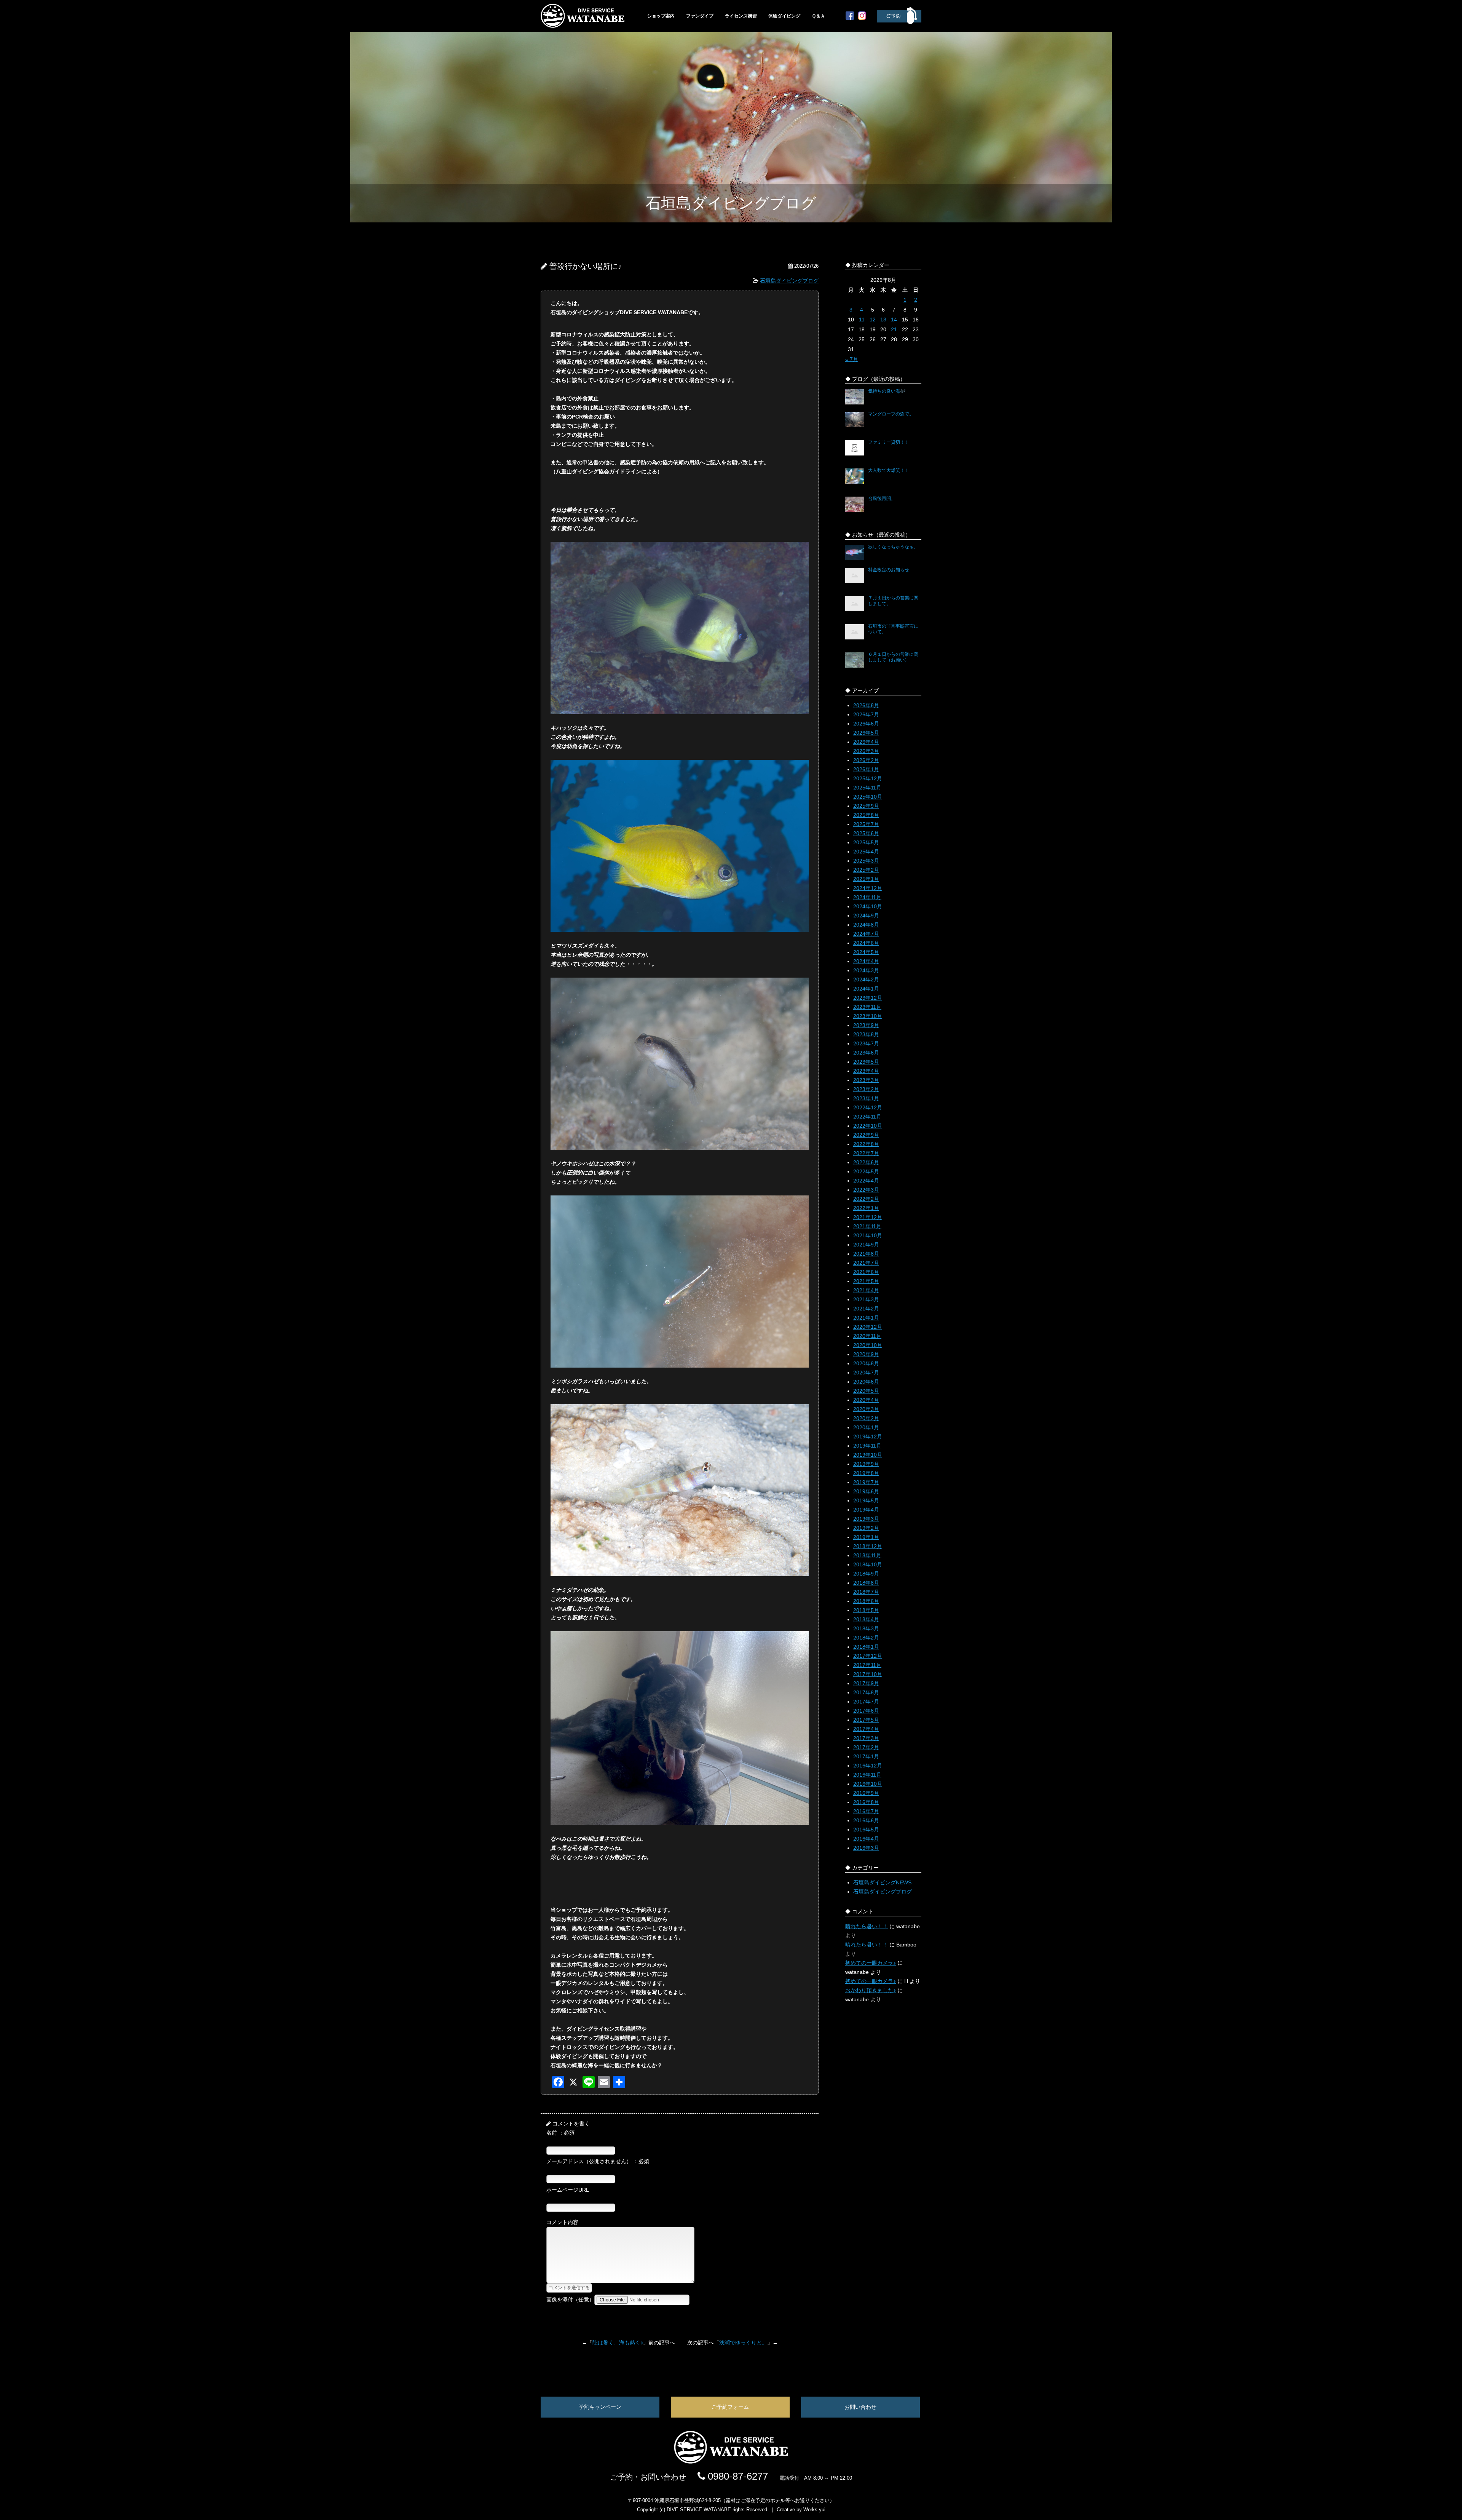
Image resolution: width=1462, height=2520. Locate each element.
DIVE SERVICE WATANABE (699, 2510)
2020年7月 (866, 1373)
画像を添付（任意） (570, 2299)
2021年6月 (866, 1272)
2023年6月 (866, 1053)
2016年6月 (866, 1820)
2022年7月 (866, 1153)
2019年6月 (866, 1491)
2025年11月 (867, 788)
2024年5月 (866, 952)
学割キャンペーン (600, 2407)
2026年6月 (866, 724)
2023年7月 (866, 1043)
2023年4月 (866, 1071)
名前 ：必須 (560, 2133)
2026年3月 (866, 751)
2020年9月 (866, 1354)
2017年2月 (866, 1747)
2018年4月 (866, 1619)
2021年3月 (866, 1299)
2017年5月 (866, 1720)
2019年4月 (866, 1510)
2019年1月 (866, 1537)
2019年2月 (866, 1528)
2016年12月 (868, 1766)
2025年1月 (866, 879)
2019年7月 (866, 1482)
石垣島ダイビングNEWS (882, 1882)
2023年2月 (866, 1089)
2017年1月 (866, 1756)
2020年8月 (866, 1363)
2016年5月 (866, 1830)
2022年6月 (866, 1162)
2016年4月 (866, 1839)
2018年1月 (866, 1647)
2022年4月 (866, 1181)
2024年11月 (867, 897)
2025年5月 (866, 842)
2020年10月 (868, 1345)
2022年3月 (866, 1190)
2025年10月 (868, 797)
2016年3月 (866, 1848)
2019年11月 (867, 1446)
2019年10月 (868, 1455)
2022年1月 (866, 1208)
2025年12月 (868, 778)
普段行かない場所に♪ (586, 266)
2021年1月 (866, 1318)
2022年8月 (866, 1144)
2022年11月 (867, 1117)
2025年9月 (866, 806)
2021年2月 (866, 1309)
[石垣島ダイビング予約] (899, 22)
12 (873, 320)
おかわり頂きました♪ (871, 1990)
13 (883, 320)
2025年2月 (866, 870)
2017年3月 (866, 1738)
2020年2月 (866, 1418)
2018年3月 (866, 1628)
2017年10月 (868, 1674)
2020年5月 (866, 1391)
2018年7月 (866, 1592)
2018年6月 (866, 1601)
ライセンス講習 (741, 16)
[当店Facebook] (850, 18)
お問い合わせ (860, 2407)
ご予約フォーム (730, 2407)
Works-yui (814, 2510)
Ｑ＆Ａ (818, 16)
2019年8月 (866, 1473)
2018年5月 (866, 1610)
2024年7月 (866, 934)
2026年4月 (866, 742)
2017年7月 (866, 1702)
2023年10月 (868, 1016)
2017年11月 (867, 1665)
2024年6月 (866, 943)
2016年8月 (866, 1802)
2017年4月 (866, 1729)
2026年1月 (866, 769)
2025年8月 (866, 815)
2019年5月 (866, 1500)
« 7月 (852, 359)
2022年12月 (868, 1107)
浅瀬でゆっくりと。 (743, 2343)
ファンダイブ (700, 16)
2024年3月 (866, 970)
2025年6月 (866, 833)
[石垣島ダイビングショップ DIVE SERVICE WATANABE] (731, 2462)
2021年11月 (867, 1226)
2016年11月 (867, 1775)
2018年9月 (866, 1574)
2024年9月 (866, 916)
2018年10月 (868, 1564)
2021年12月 (868, 1217)
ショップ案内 (661, 16)
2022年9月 (866, 1135)
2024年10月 (868, 906)
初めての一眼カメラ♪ (871, 1963)
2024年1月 (866, 989)
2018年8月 (866, 1583)
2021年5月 (866, 1281)
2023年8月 (866, 1034)
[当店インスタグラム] (862, 18)
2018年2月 (866, 1638)
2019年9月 (866, 1464)
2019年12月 (868, 1437)
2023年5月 (866, 1062)
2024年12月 (868, 888)
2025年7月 (866, 824)
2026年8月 (866, 705)
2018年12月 (868, 1546)
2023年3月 (866, 1080)
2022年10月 (868, 1126)
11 (862, 320)
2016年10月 (868, 1784)
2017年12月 (868, 1656)
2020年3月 (866, 1409)
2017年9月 (866, 1683)
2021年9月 (866, 1245)
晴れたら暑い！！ (867, 1926)
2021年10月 (868, 1235)
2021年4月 (866, 1290)
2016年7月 (866, 1811)
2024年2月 (866, 980)
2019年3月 (866, 1519)
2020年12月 (868, 1327)
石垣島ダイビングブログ (789, 281)
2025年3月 (866, 861)
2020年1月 (866, 1427)
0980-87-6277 (737, 2476)
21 (894, 329)
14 (894, 320)
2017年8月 (866, 1692)
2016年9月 (866, 1793)
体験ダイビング (784, 16)
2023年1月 (866, 1098)
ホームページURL (568, 2190)
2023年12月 (868, 998)
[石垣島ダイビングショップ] (583, 26)
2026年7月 (866, 714)
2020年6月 (866, 1382)
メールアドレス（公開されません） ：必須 (598, 2161)
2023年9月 (866, 1025)
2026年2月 (866, 760)
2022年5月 (866, 1171)
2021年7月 (866, 1263)
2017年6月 (866, 1711)
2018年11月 (867, 1555)
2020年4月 (866, 1400)
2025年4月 (866, 852)
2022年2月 (866, 1199)
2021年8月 (866, 1254)
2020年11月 (867, 1336)
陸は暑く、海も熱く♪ (618, 2343)
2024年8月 (866, 925)
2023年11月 (867, 1007)
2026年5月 (866, 733)
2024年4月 (866, 961)
